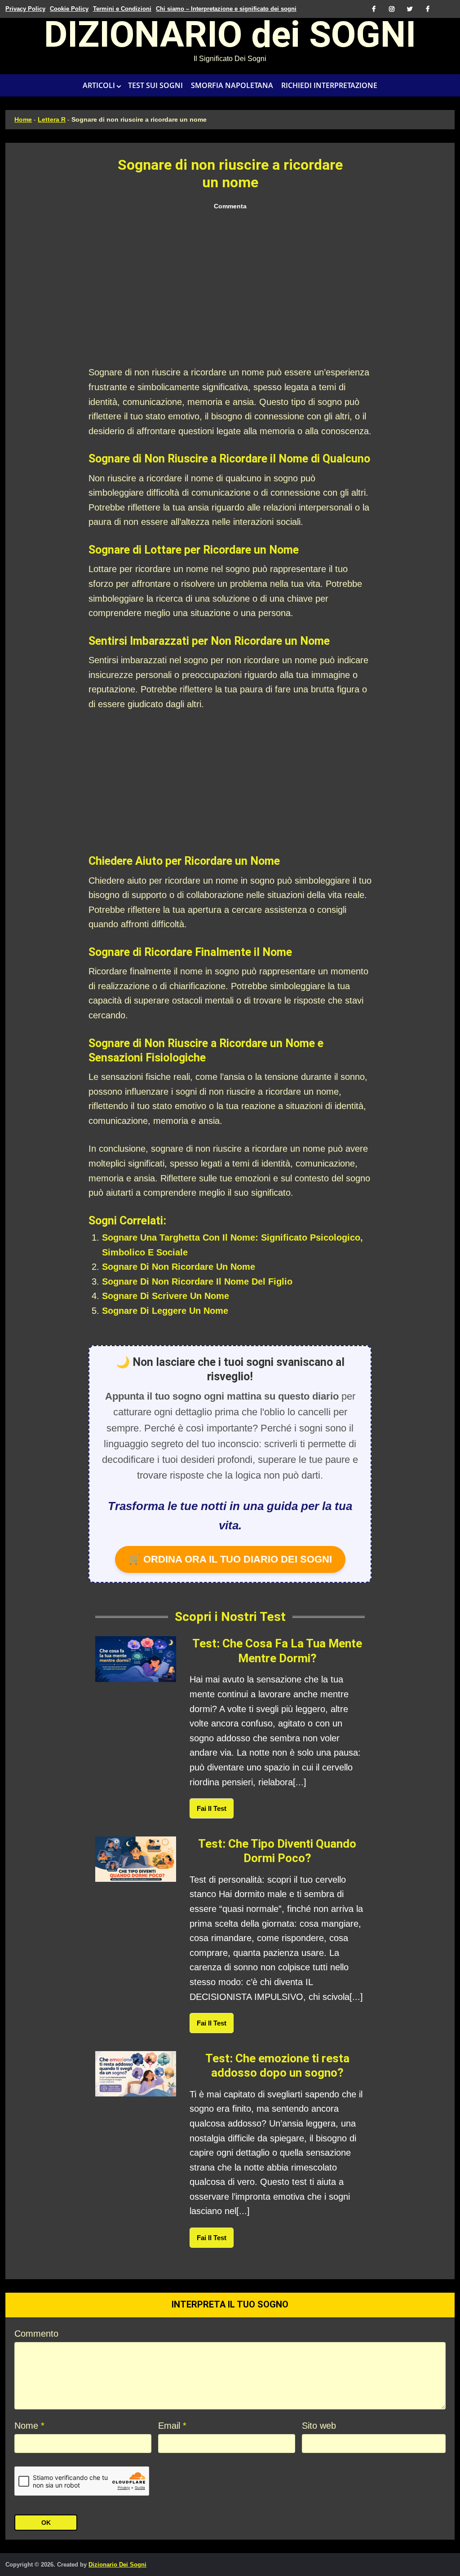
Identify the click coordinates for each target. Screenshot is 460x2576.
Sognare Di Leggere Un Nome (165, 1311)
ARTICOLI (99, 85)
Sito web (319, 2426)
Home (23, 119)
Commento (36, 2334)
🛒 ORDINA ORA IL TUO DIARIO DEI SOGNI (230, 1559)
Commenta (230, 206)
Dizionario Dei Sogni (117, 2565)
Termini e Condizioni (122, 9)
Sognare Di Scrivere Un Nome (166, 1296)
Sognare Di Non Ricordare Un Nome (179, 1267)
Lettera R (52, 119)
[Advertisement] (230, 289)
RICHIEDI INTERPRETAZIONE (329, 85)
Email (172, 2426)
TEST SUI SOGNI (155, 85)
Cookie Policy (69, 9)
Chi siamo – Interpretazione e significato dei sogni (226, 9)
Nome (29, 2426)
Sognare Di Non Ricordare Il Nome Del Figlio (197, 1281)
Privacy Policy (25, 9)
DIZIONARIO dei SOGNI (230, 38)
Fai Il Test (212, 1808)
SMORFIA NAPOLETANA (232, 85)
